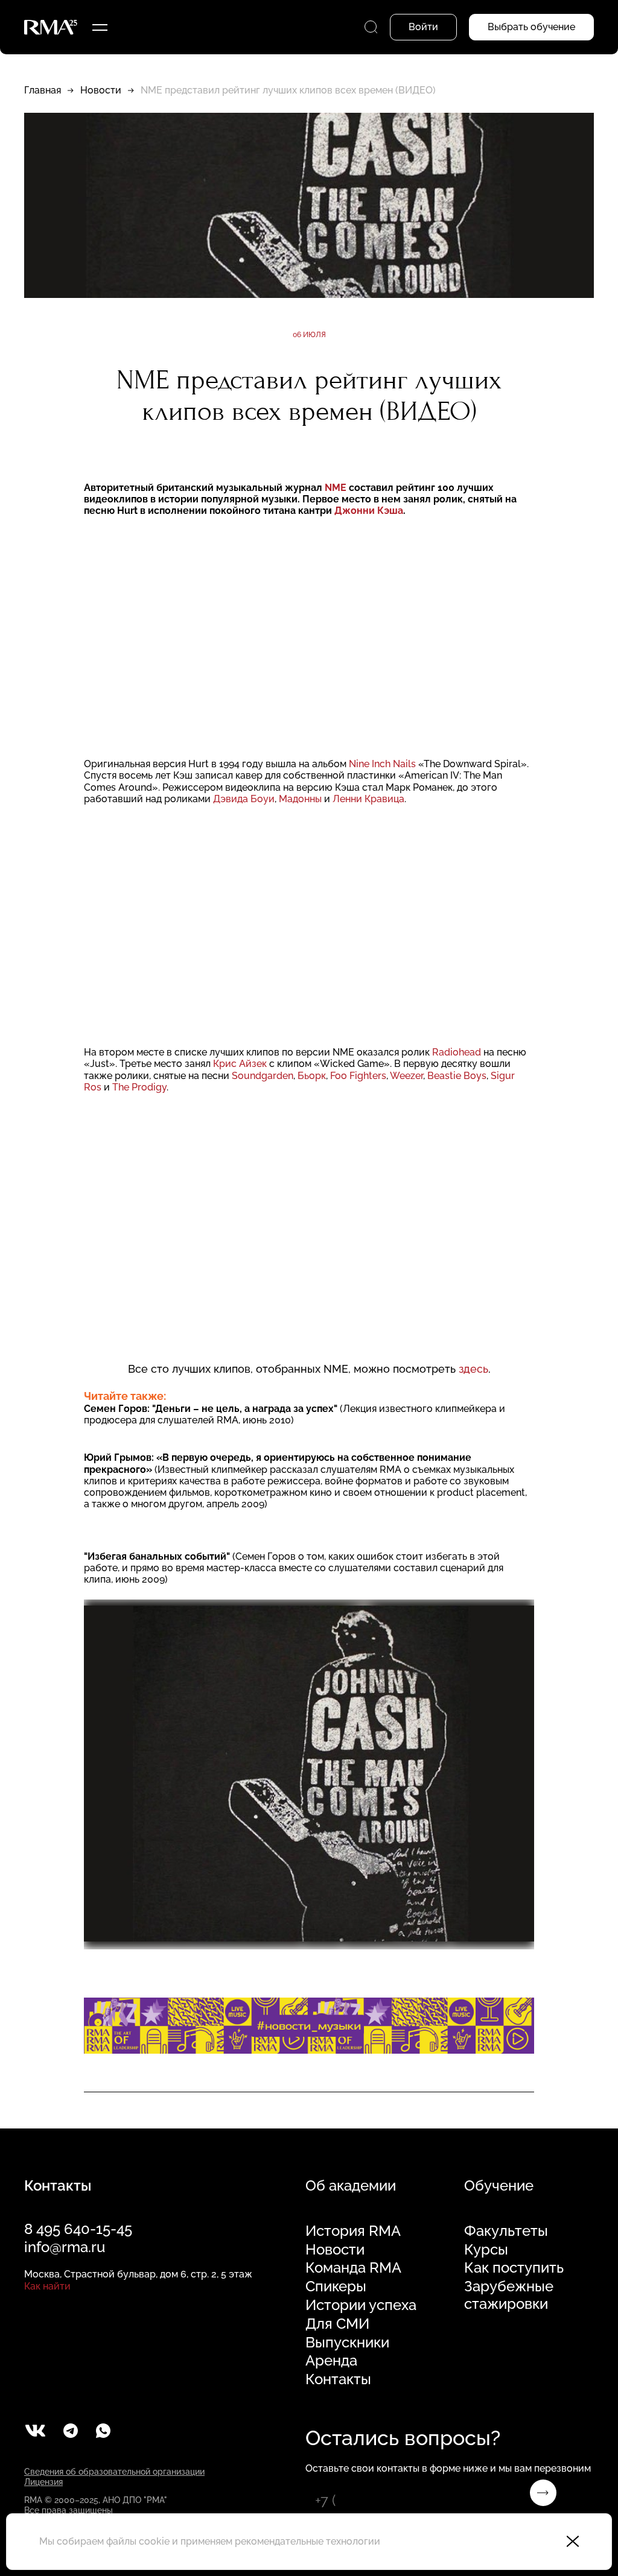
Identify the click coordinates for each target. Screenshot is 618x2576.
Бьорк (312, 1076)
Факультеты (506, 2231)
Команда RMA (353, 2268)
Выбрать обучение (531, 27)
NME (336, 488)
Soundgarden (263, 1076)
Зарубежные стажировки (509, 2295)
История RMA (353, 2231)
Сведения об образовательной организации (114, 2472)
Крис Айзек (240, 1064)
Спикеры (336, 2286)
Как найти (47, 2286)
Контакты (338, 2379)
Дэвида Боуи (244, 799)
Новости (101, 90)
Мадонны (300, 799)
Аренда (331, 2361)
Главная (43, 90)
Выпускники (347, 2343)
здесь (473, 1369)
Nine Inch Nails (382, 764)
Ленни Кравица (368, 799)
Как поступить (514, 2268)
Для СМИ (337, 2324)
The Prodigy (139, 1087)
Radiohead (457, 1052)
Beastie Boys (457, 1076)
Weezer (406, 1076)
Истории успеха (361, 2305)
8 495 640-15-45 (78, 2229)
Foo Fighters (358, 1076)
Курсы (486, 2250)
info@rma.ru (65, 2247)
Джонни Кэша (369, 511)
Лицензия (43, 2482)
